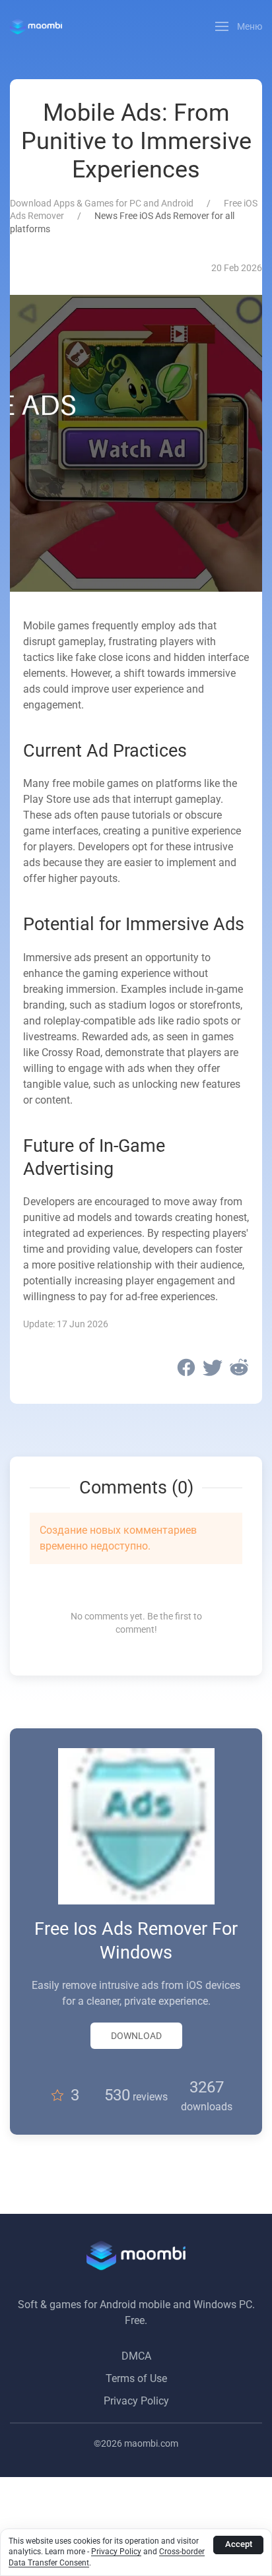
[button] (239, 26)
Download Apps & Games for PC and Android (102, 203)
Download (136, 2036)
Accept (239, 2544)
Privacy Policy (136, 2401)
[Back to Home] (36, 26)
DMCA (136, 2356)
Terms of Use (136, 2378)
